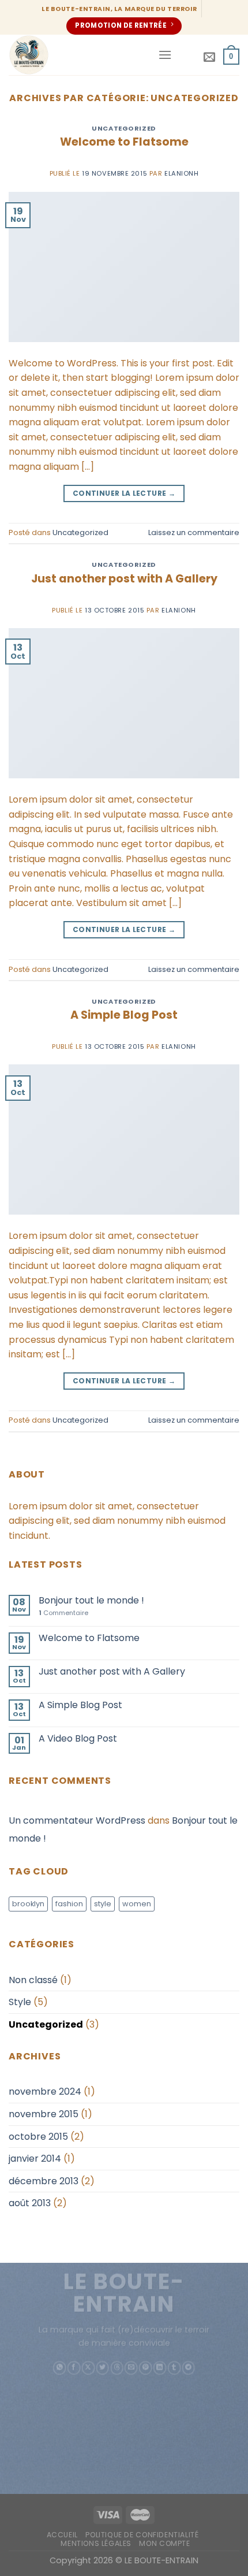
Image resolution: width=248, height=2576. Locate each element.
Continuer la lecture (124, 493)
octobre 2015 (38, 2137)
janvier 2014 (35, 2159)
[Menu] (165, 55)
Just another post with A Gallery (124, 579)
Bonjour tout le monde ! (91, 1600)
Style (20, 2002)
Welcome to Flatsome (124, 142)
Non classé (33, 1980)
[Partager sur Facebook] (74, 2368)
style (103, 1904)
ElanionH (181, 173)
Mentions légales (96, 2543)
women (137, 1904)
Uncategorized (124, 128)
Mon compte (164, 2543)
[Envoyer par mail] (131, 2368)
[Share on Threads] (117, 2368)
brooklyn (28, 1904)
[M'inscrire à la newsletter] (209, 57)
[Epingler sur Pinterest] (146, 2368)
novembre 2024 (45, 2091)
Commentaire (63, 1613)
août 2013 (30, 2203)
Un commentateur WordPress (77, 1820)
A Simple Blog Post (124, 1015)
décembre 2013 (44, 2181)
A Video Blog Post (78, 1738)
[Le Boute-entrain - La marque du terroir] (79, 55)
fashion (69, 1904)
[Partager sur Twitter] (102, 2368)
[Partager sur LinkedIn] (160, 2368)
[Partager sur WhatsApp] (60, 2368)
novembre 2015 (44, 2114)
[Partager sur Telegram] (188, 2368)
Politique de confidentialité (142, 2535)
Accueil (62, 2535)
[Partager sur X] (89, 2368)
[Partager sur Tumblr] (174, 2368)
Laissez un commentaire (194, 532)
